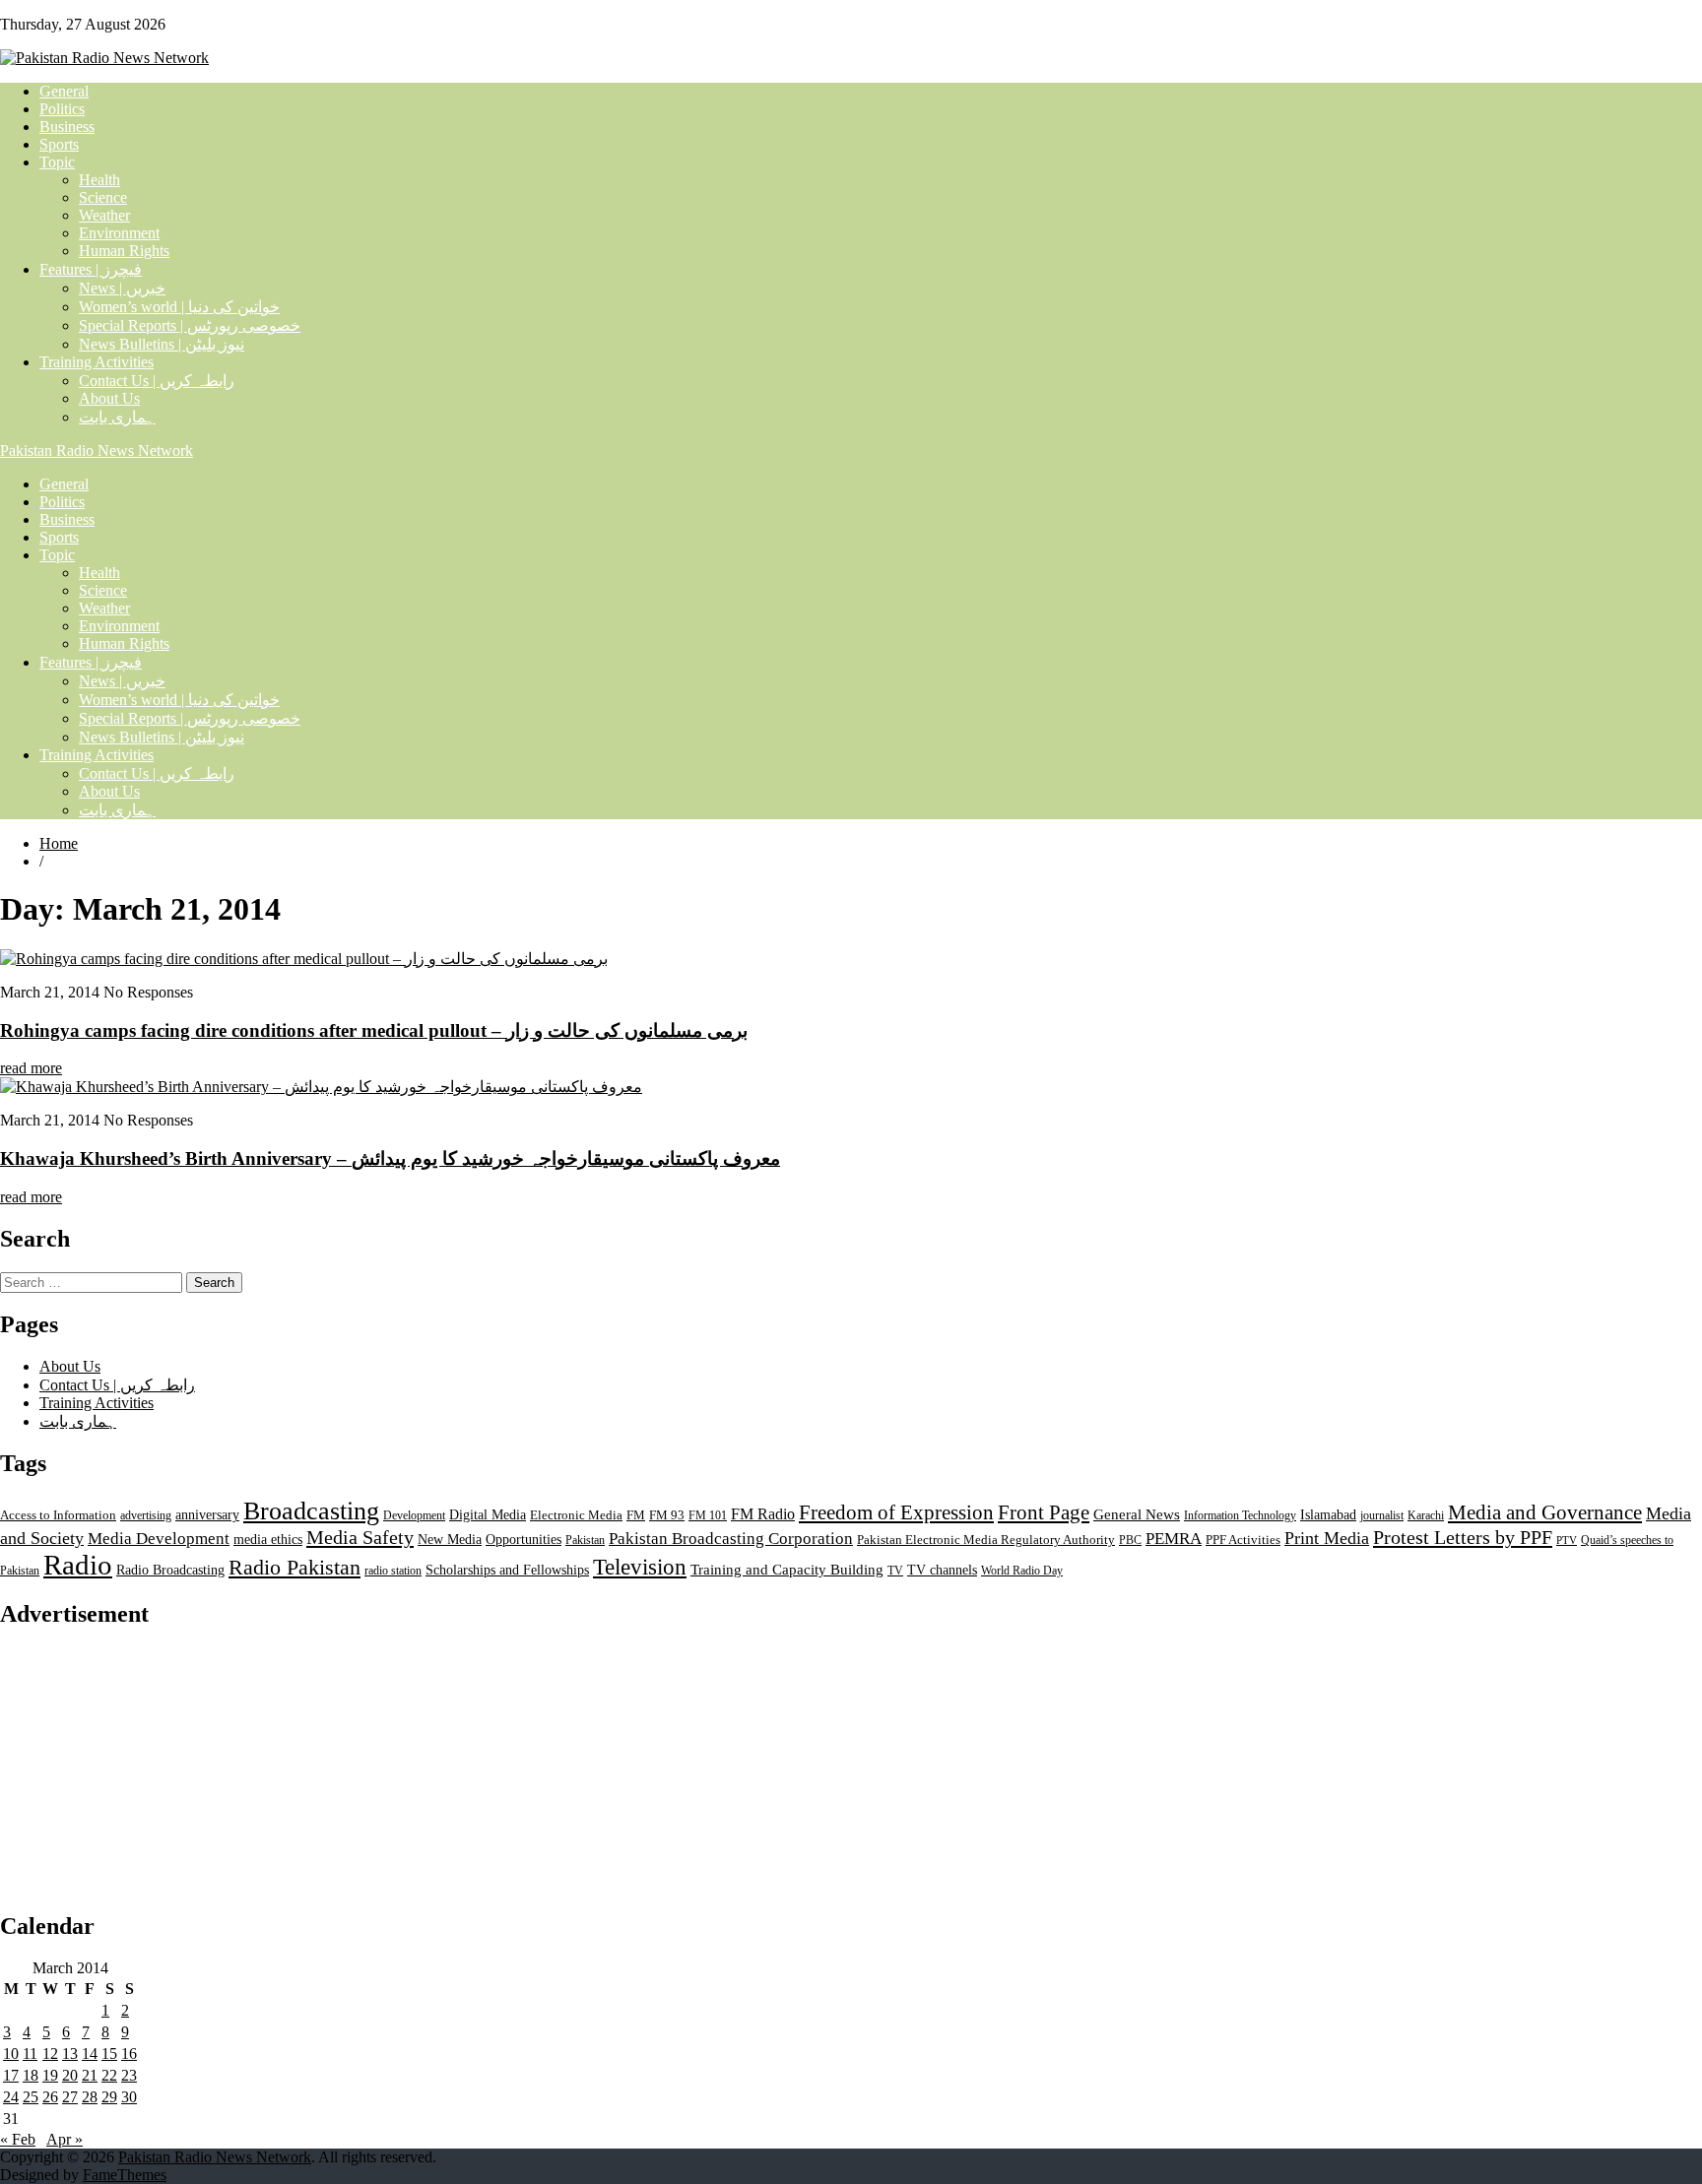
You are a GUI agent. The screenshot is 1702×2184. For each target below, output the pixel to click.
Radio (78, 1565)
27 (70, 2097)
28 (90, 2097)
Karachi (1426, 1515)
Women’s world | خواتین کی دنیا (179, 307)
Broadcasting (311, 1511)
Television (640, 1567)
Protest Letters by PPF (1463, 1537)
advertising (146, 1515)
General (64, 91)
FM (636, 1515)
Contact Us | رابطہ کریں (157, 381)
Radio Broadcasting (170, 1570)
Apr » (65, 2139)
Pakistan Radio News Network (97, 450)
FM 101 (708, 1515)
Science (103, 197)
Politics (62, 109)
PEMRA (1174, 1538)
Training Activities (97, 362)
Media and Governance (1545, 1512)
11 (30, 2054)
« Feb (18, 2139)
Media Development (159, 1539)
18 (31, 2075)
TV (895, 1571)
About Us (109, 398)
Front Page (1044, 1512)
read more (31, 1068)
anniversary (207, 1515)
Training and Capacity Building (787, 1569)
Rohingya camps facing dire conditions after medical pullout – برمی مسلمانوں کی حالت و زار (374, 1030)
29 (109, 2097)
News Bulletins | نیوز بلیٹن (162, 344)
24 (11, 2097)
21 (90, 2075)
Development (414, 1515)
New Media (450, 1539)
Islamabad (1328, 1515)
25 (31, 2097)
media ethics (268, 1539)
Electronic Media (576, 1515)
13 (70, 2054)
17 (11, 2075)
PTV (1567, 1541)
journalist (1382, 1515)
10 (11, 2054)
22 (109, 2075)
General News (1137, 1514)
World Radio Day (1022, 1571)
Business (67, 127)
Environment (119, 233)
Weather (104, 215)
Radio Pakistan (295, 1568)
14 (90, 2054)
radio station (393, 1571)
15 (109, 2054)
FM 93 (667, 1515)
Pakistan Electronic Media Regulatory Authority (986, 1540)
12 (50, 2054)
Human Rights (124, 251)
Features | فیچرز (91, 269)
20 (70, 2075)
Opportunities (524, 1540)
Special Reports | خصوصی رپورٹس (190, 325)
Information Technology (1240, 1515)
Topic (57, 162)
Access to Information (58, 1515)
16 (129, 2054)
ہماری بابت (117, 417)
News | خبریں (122, 288)
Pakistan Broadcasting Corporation (731, 1539)
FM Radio (763, 1514)
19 (50, 2075)
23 (129, 2075)
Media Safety (360, 1537)
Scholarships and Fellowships (507, 1570)
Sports (59, 144)
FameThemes (125, 2175)
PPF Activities (1243, 1540)
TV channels (942, 1570)
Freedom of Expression (896, 1512)
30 (129, 2097)
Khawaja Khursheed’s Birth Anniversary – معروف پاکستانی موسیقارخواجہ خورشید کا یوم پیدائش (390, 1158)
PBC (1130, 1540)
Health (99, 180)
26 (50, 2097)
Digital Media (488, 1514)
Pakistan (585, 1540)
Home (59, 843)
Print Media (1327, 1538)
